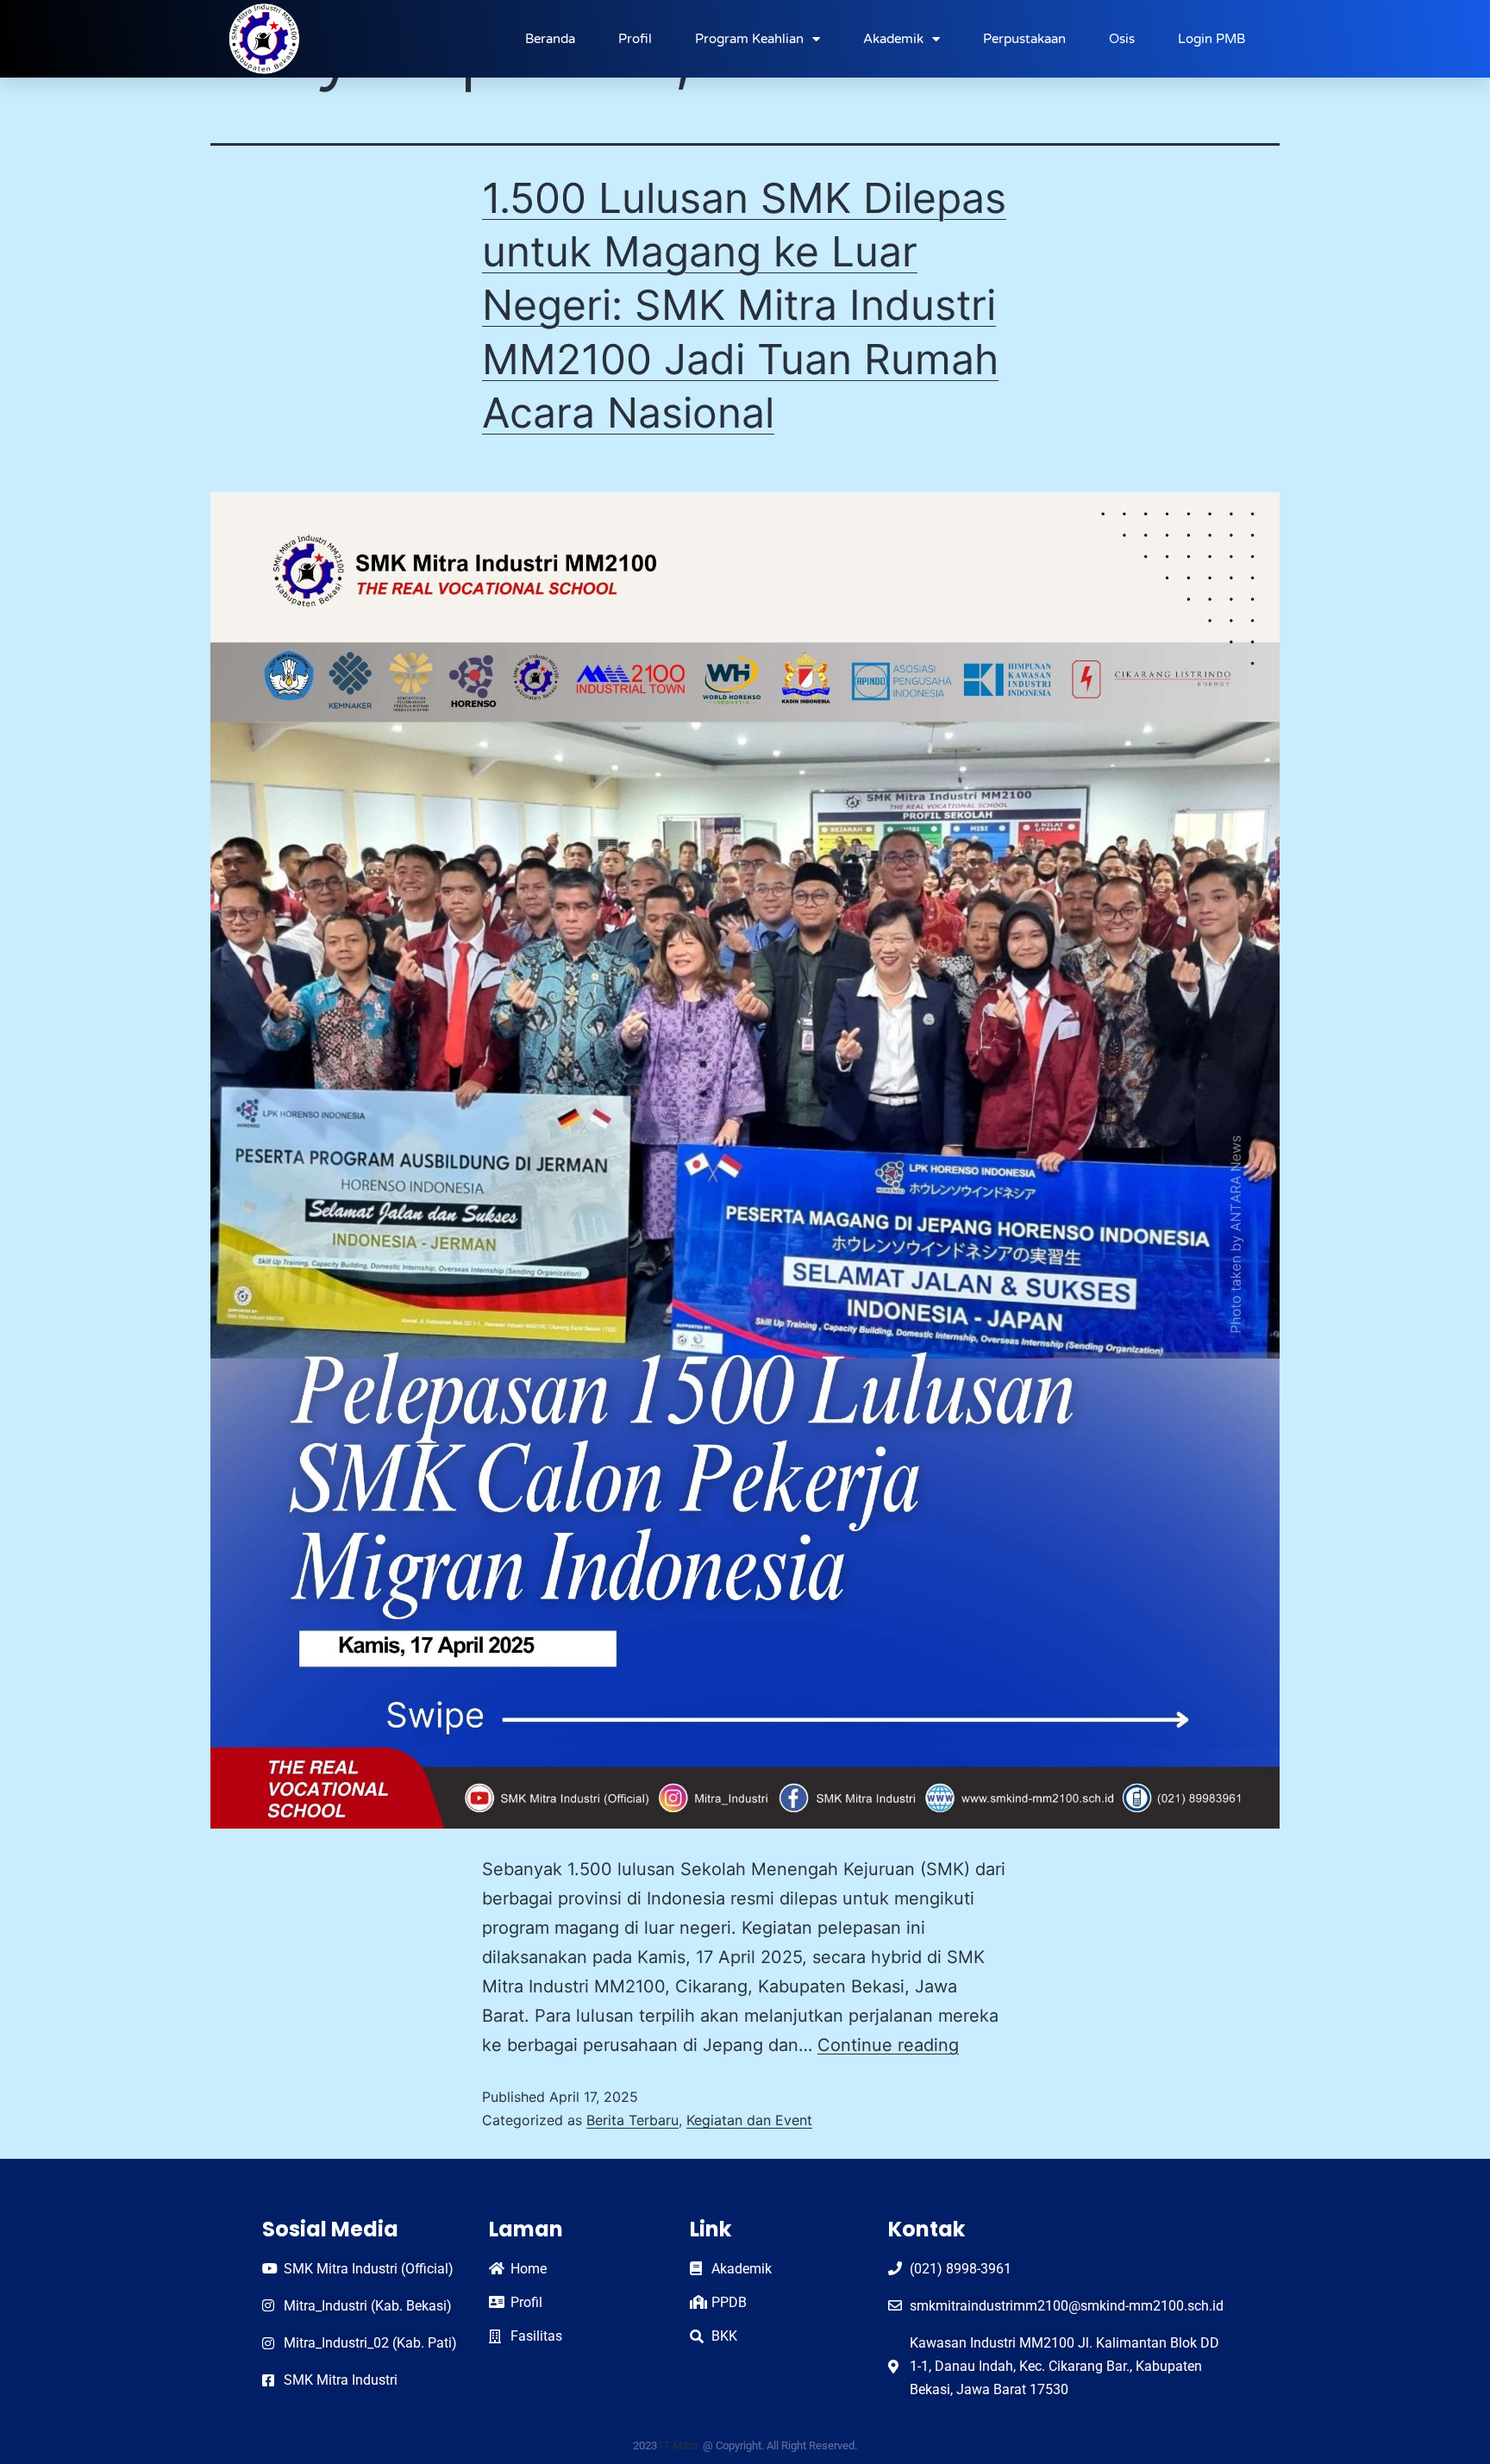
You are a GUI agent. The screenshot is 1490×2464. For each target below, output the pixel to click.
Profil (635, 39)
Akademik (893, 39)
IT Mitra (680, 2445)
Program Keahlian (749, 39)
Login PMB (1211, 39)
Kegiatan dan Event (749, 2120)
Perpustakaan (1024, 39)
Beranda (550, 39)
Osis (1122, 39)
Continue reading (888, 2045)
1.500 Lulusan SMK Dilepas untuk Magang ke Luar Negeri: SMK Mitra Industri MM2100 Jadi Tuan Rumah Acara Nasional (744, 306)
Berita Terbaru (632, 2120)
